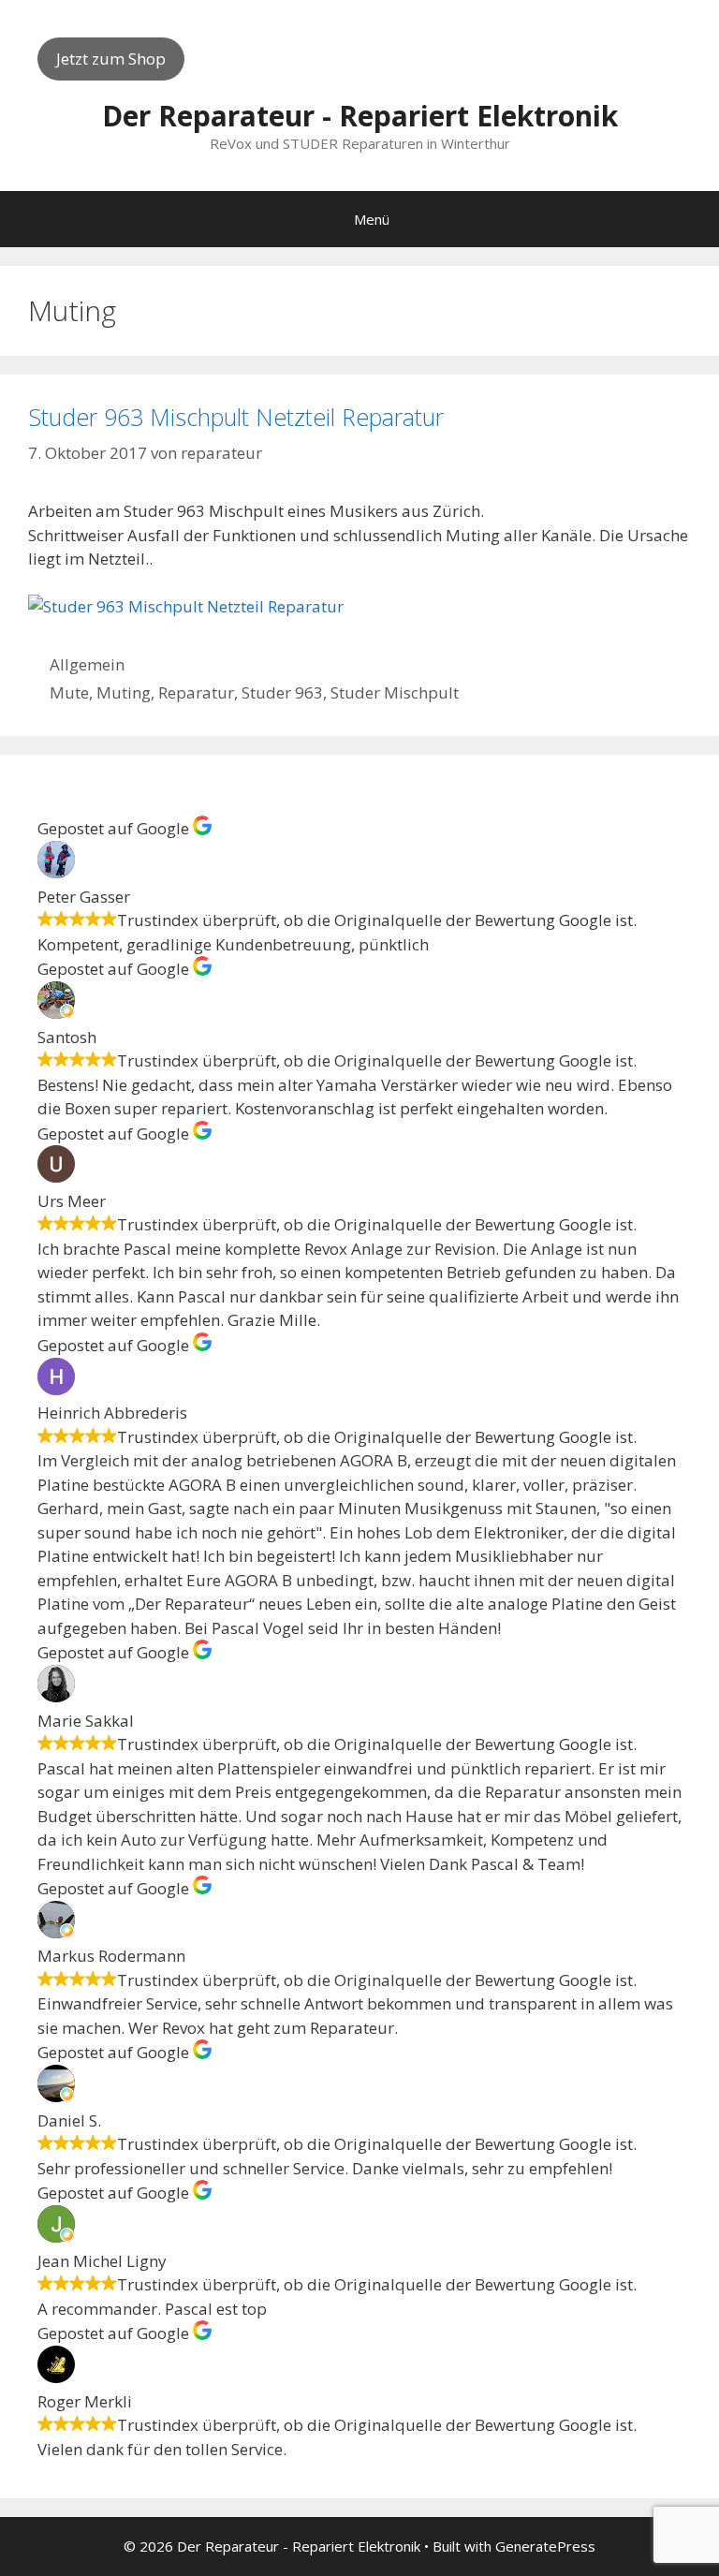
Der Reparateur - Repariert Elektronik (360, 116)
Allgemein (87, 664)
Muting (124, 692)
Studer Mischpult (395, 692)
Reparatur (196, 692)
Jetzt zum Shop (111, 59)
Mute (69, 692)
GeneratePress (545, 2546)
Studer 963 (282, 692)
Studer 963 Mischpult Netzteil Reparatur (236, 417)
